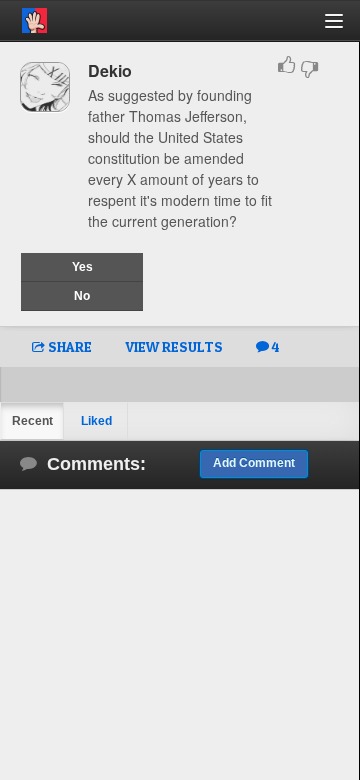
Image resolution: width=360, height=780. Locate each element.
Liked (96, 421)
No (82, 296)
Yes (82, 267)
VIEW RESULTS (174, 346)
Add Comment (254, 463)
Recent (32, 421)
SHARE (68, 346)
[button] (345, 28)
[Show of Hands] (23, 17)
